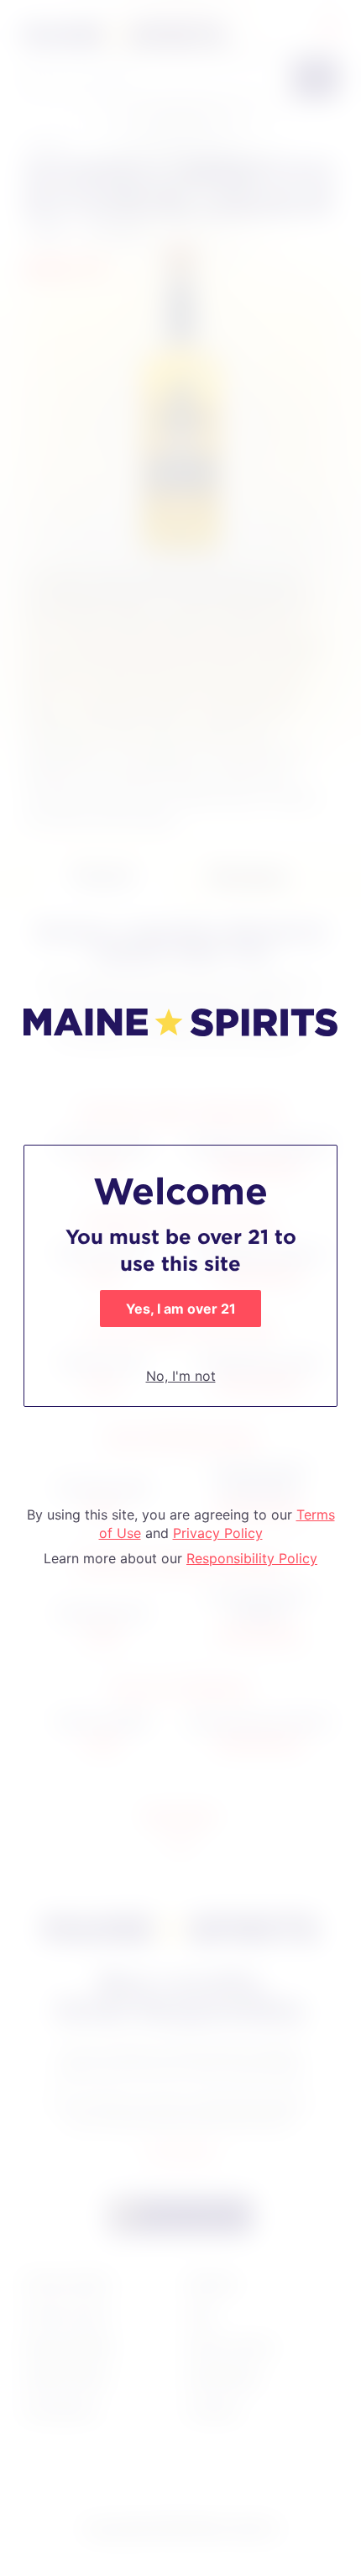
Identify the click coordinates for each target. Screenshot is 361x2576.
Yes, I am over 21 (181, 1309)
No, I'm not (181, 1376)
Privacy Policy (218, 1533)
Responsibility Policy (252, 1558)
